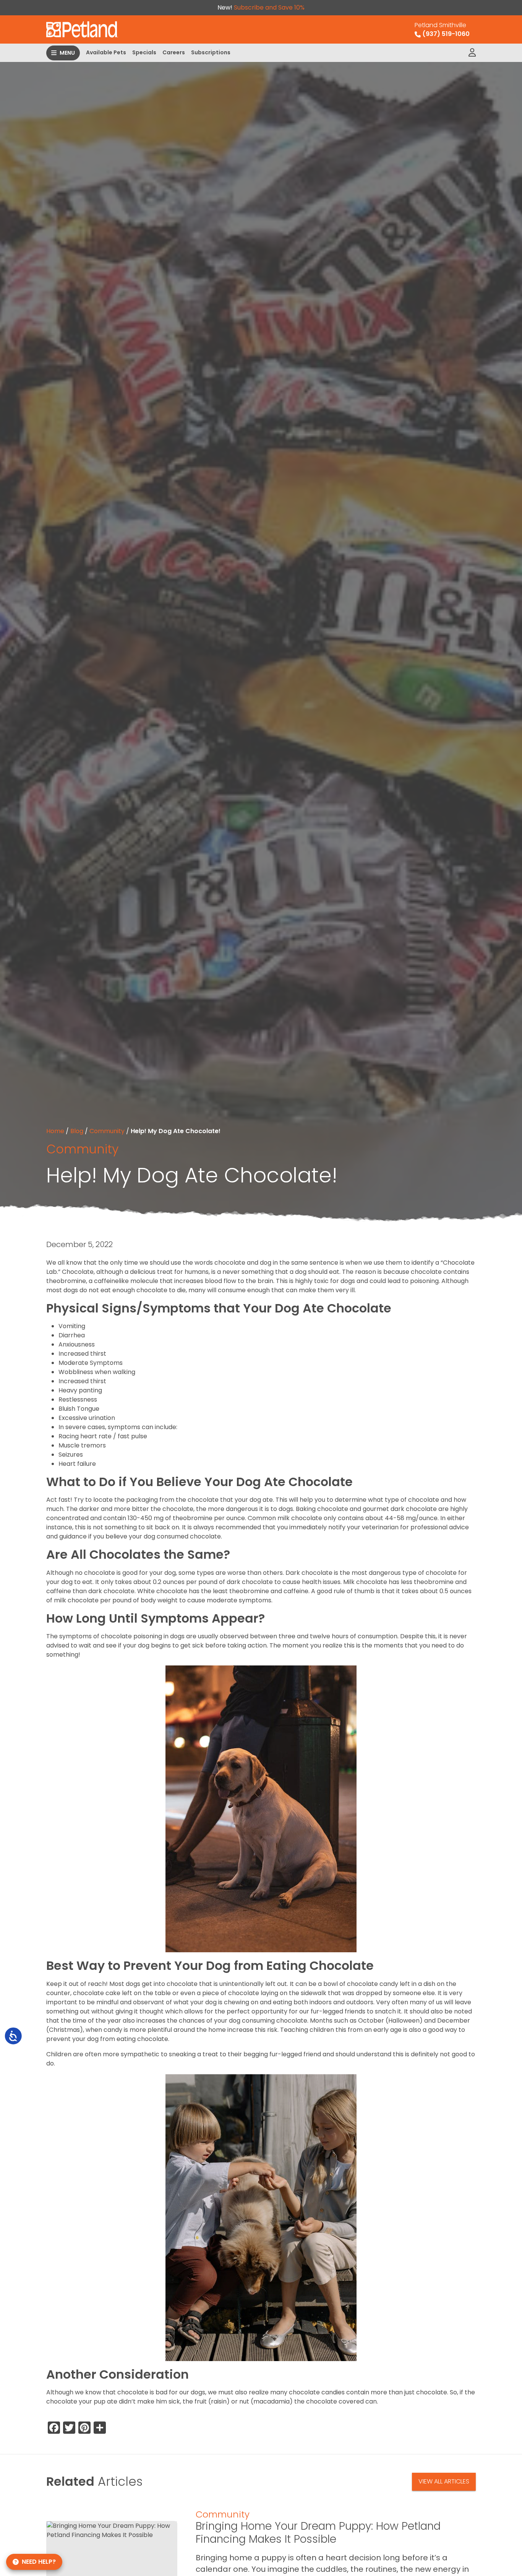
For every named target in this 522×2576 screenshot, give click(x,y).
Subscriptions (211, 52)
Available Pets (106, 52)
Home (55, 1131)
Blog (77, 1131)
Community (107, 1131)
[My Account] (472, 53)
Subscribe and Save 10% (269, 7)
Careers (174, 52)
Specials (144, 52)
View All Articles (444, 2481)
